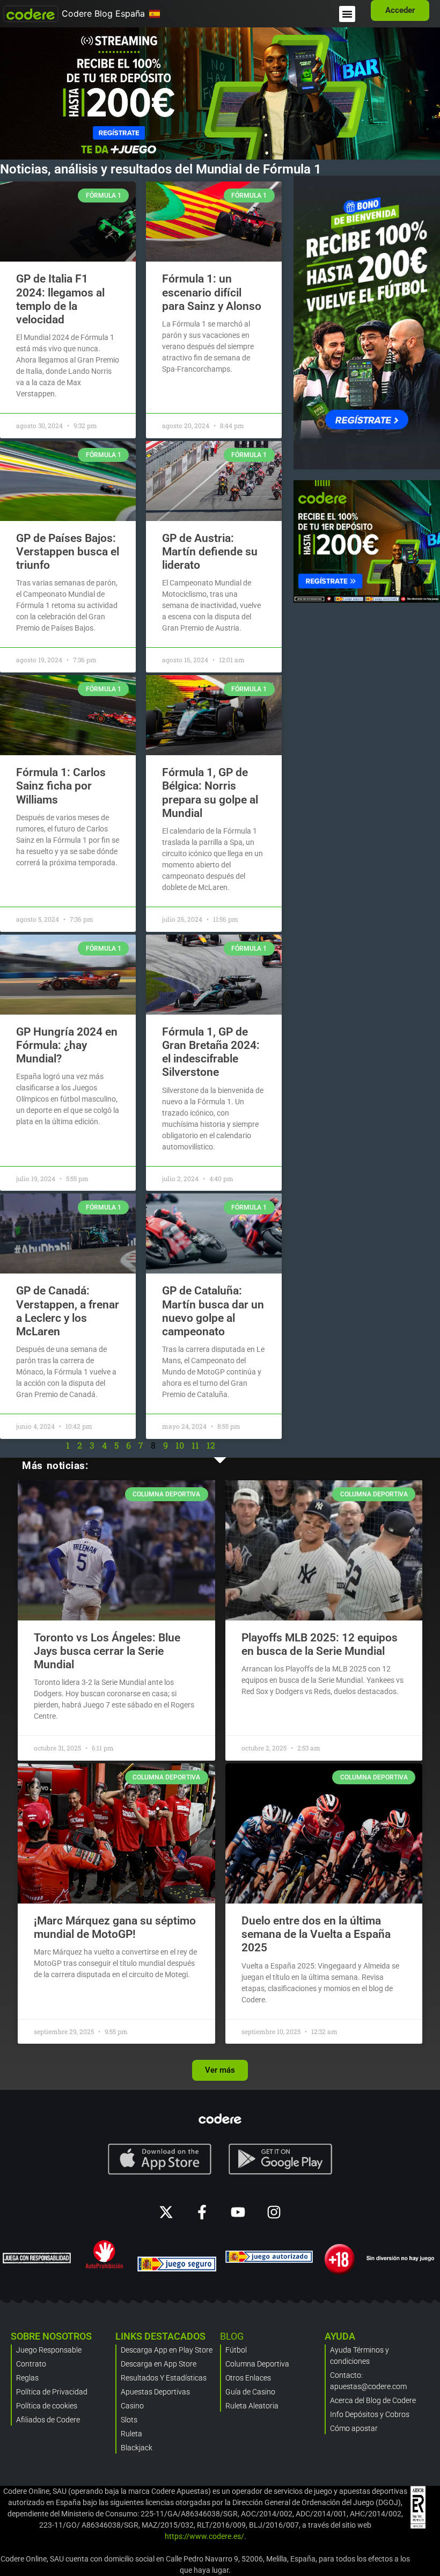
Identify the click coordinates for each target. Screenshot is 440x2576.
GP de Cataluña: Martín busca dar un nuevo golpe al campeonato (213, 1311)
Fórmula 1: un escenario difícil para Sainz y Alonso (212, 292)
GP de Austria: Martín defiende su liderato (210, 552)
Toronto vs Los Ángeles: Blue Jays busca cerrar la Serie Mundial (107, 1651)
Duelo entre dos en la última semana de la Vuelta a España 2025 (316, 1934)
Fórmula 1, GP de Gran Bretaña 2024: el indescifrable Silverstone (211, 1052)
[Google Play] (281, 2159)
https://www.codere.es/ (204, 2536)
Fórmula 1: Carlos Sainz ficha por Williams (61, 786)
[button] (347, 14)
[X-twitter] (166, 2212)
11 (195, 1445)
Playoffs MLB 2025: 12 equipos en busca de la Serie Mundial (320, 1644)
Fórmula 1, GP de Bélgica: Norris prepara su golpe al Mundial (210, 793)
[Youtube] (238, 2212)
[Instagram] (274, 2212)
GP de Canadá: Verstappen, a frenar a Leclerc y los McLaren (68, 1311)
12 (211, 1445)
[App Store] (160, 2159)
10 (180, 1445)
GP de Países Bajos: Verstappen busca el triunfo (68, 552)
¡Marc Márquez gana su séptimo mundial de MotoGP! (115, 1927)
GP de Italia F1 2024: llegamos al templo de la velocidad (60, 299)
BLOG (232, 2336)
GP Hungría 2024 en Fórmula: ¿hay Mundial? (67, 1045)
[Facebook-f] (202, 2212)
